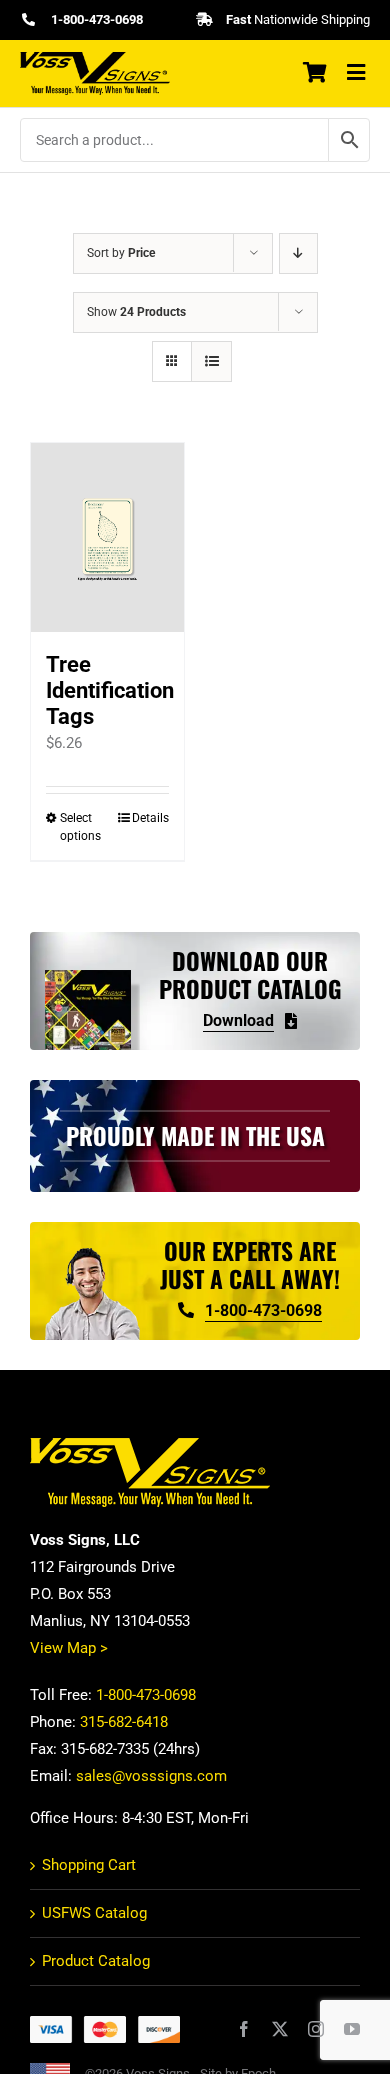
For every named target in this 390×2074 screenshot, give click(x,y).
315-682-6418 (124, 1722)
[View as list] (211, 361)
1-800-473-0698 (146, 1695)
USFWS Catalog (94, 1913)
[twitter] (280, 2029)
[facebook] (244, 2029)
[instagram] (316, 2029)
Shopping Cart (89, 1865)
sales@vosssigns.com (151, 1776)
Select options (80, 827)
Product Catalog (96, 1961)
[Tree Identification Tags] (107, 537)
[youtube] (352, 2029)
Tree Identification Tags (110, 690)
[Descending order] (298, 253)
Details (150, 818)
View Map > (69, 1648)
